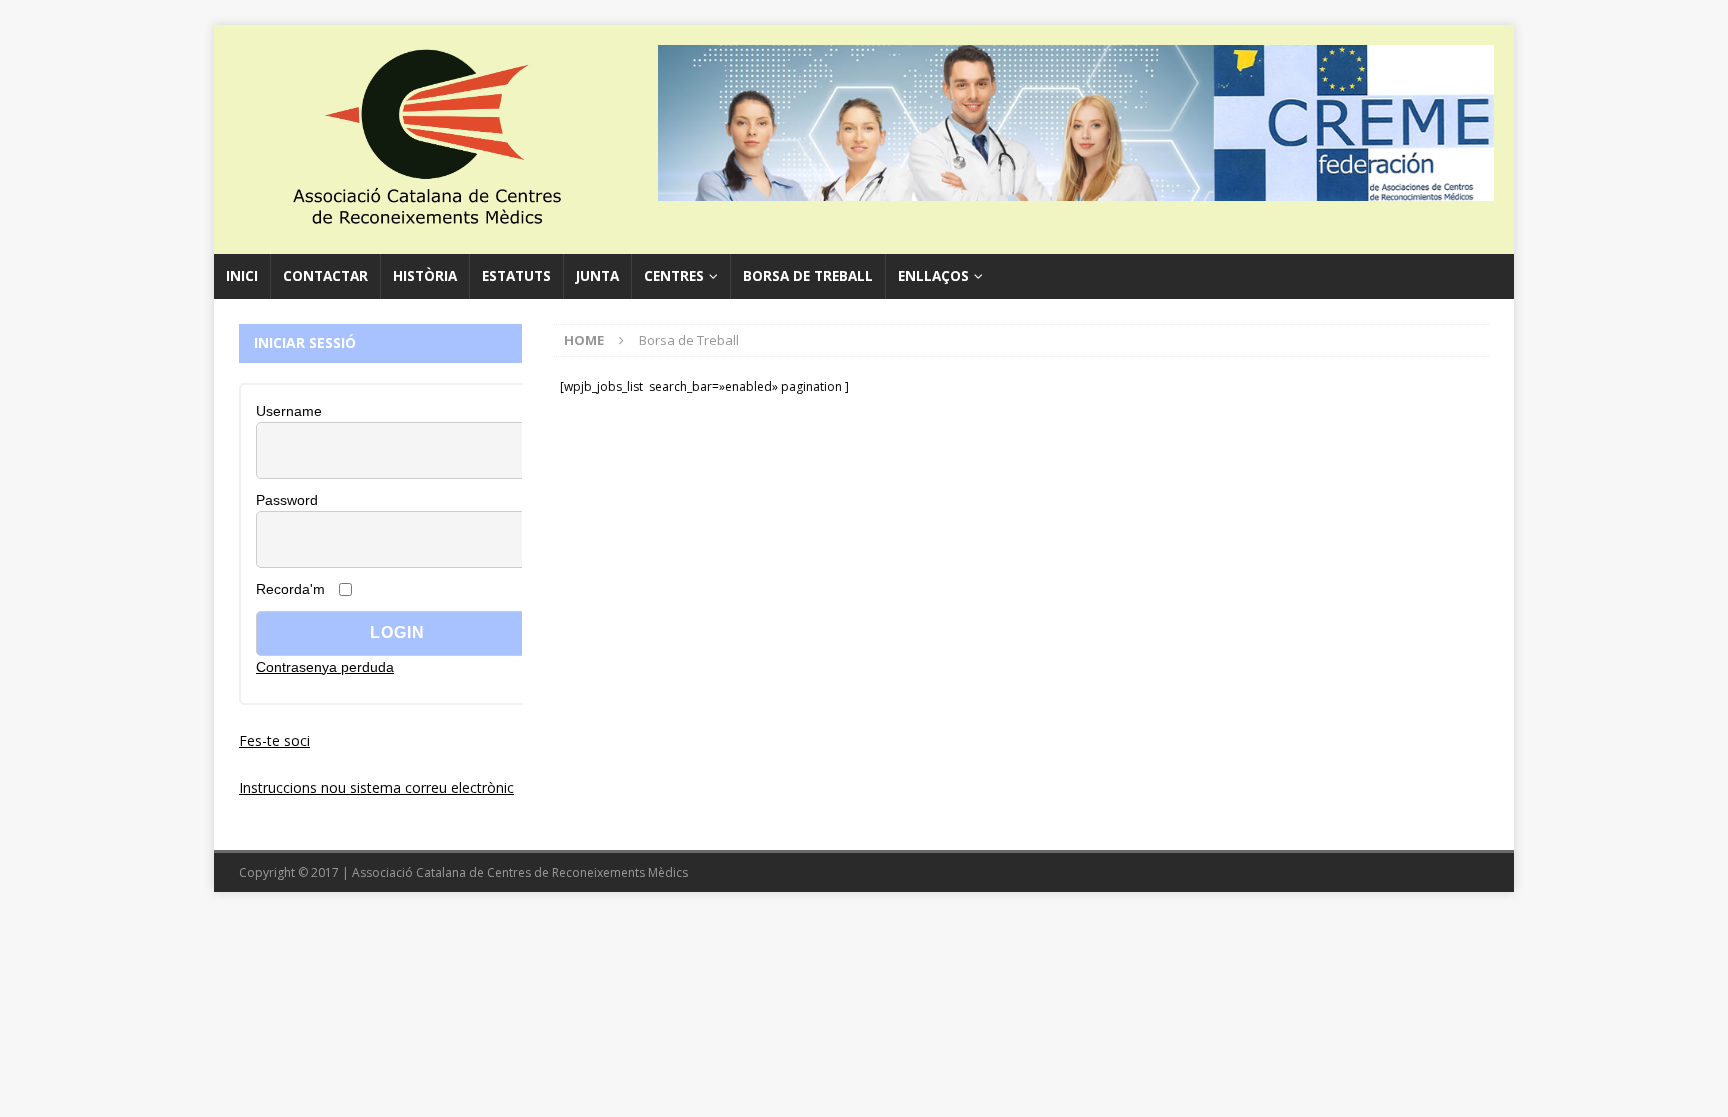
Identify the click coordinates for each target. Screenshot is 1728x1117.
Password (287, 500)
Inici (242, 276)
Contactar (325, 276)
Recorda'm (290, 589)
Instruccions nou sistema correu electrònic (376, 787)
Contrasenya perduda (325, 667)
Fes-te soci (274, 740)
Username (289, 411)
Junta (597, 276)
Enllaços (933, 276)
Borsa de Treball (808, 276)
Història (425, 276)
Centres (674, 276)
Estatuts (516, 276)
